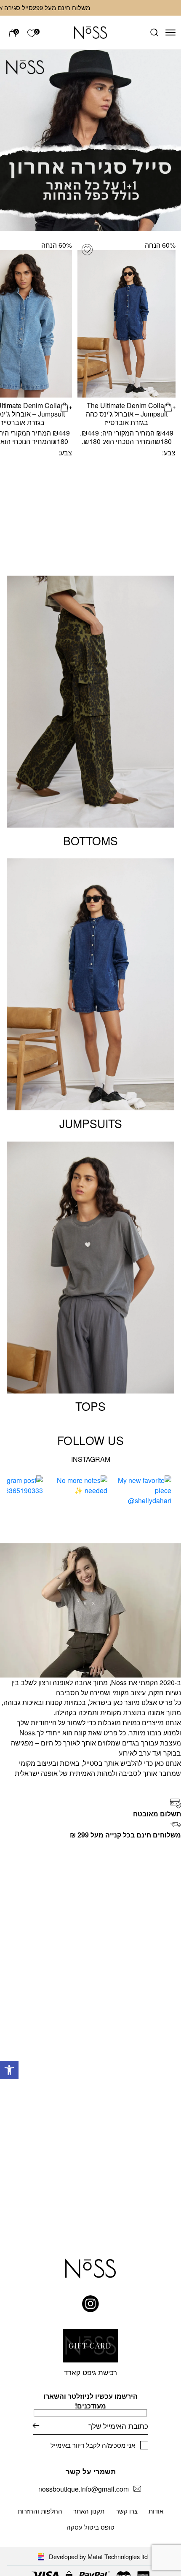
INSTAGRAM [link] (91, 1459)
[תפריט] (170, 32)
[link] (9, 2070)
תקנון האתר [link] (89, 2511)
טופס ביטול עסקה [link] (90, 2527)
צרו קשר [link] (127, 2511)
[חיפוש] (154, 32)
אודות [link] (156, 2511)
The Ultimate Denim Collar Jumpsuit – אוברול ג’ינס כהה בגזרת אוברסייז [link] (127, 414)
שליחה (36, 2426)
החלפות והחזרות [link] (40, 2511)
